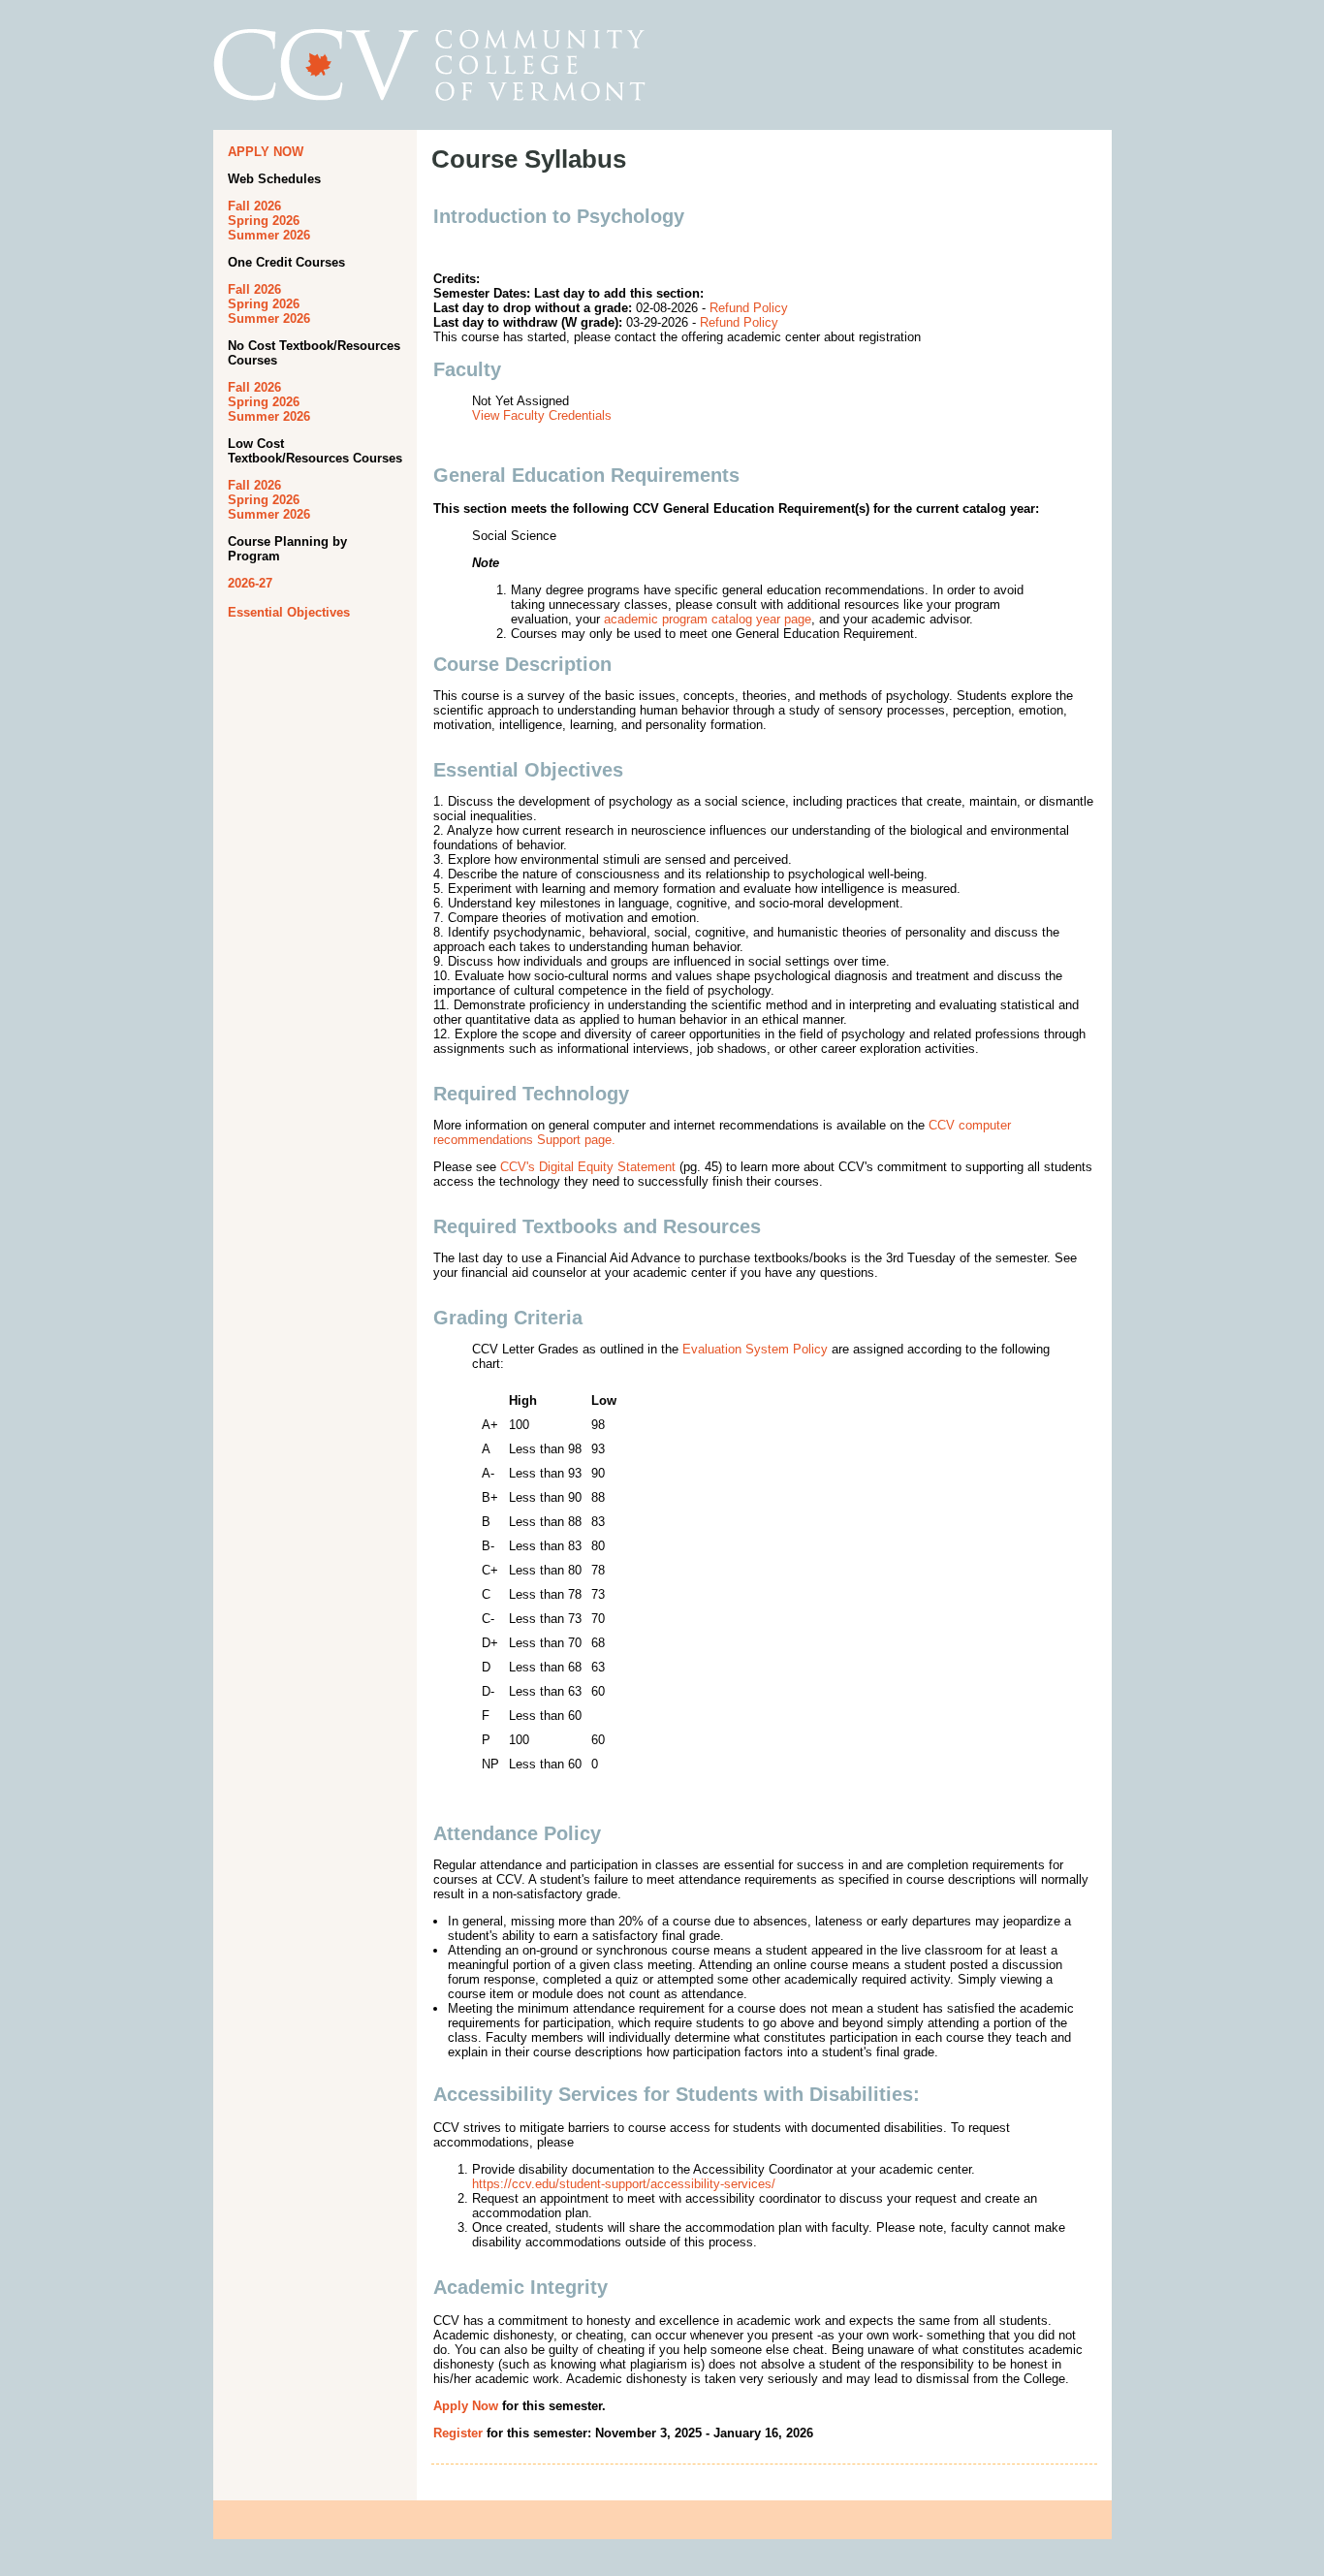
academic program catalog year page (708, 619)
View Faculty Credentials (542, 415)
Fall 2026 (254, 206)
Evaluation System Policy (755, 1349)
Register (458, 2433)
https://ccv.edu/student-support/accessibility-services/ (624, 2184)
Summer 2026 (269, 235)
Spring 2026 (264, 221)
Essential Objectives (289, 612)
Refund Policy (749, 308)
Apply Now (466, 2406)
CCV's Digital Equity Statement (588, 1167)
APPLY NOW (266, 152)
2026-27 (250, 583)
